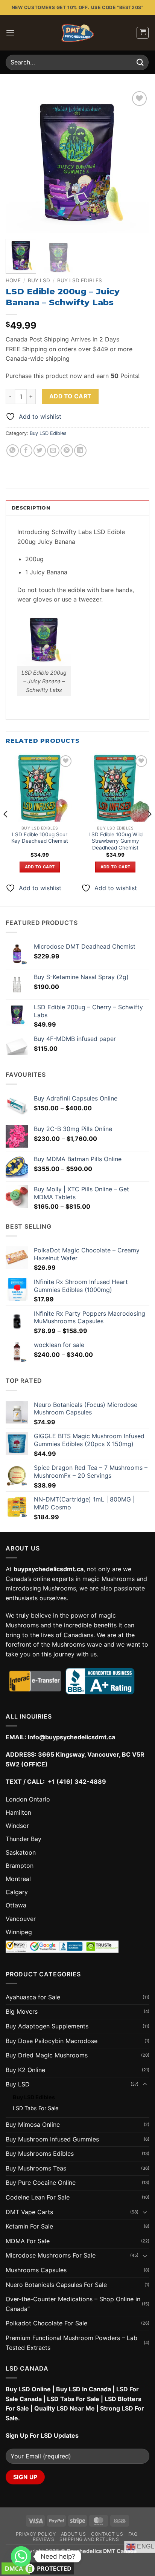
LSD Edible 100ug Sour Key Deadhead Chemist (40, 838)
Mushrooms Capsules (36, 2270)
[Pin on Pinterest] (67, 451)
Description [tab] (31, 508)
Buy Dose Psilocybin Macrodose (52, 2041)
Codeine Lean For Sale (38, 2197)
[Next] (137, 161)
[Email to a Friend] (53, 451)
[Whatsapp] (21, 2556)
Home (13, 280)
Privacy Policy (36, 2534)
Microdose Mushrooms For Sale (51, 2255)
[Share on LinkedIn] (80, 451)
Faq (133, 2534)
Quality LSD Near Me (65, 2408)
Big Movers (22, 2011)
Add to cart (70, 396)
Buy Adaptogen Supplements (47, 2026)
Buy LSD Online (28, 2389)
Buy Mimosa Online (33, 2124)
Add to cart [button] (40, 867)
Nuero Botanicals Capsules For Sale (56, 2285)
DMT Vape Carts (29, 2212)
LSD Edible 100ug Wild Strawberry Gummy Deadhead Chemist (115, 841)
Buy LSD (39, 280)
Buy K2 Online (25, 2070)
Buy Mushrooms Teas (36, 2168)
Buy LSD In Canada (84, 2389)
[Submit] (140, 62)
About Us (74, 2534)
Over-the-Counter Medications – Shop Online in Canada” (73, 2304)
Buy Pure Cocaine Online (41, 2183)
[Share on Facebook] (26, 451)
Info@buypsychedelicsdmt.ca (71, 1737)
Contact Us (107, 2534)
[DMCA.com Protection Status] (38, 2568)
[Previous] (18, 161)
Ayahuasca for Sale (33, 1997)
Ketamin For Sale (29, 2226)
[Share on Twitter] (40, 451)
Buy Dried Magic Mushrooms (47, 2055)
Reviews (43, 2539)
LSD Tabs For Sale (36, 2108)
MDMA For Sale (28, 2241)
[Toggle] (145, 2085)
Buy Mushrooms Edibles (40, 2154)
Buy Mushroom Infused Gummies (52, 2139)
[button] (10, 33)
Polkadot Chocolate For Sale (46, 2323)
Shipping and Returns (89, 2539)
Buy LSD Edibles (80, 280)
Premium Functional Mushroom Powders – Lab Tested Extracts (71, 2343)
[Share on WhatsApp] (13, 451)
